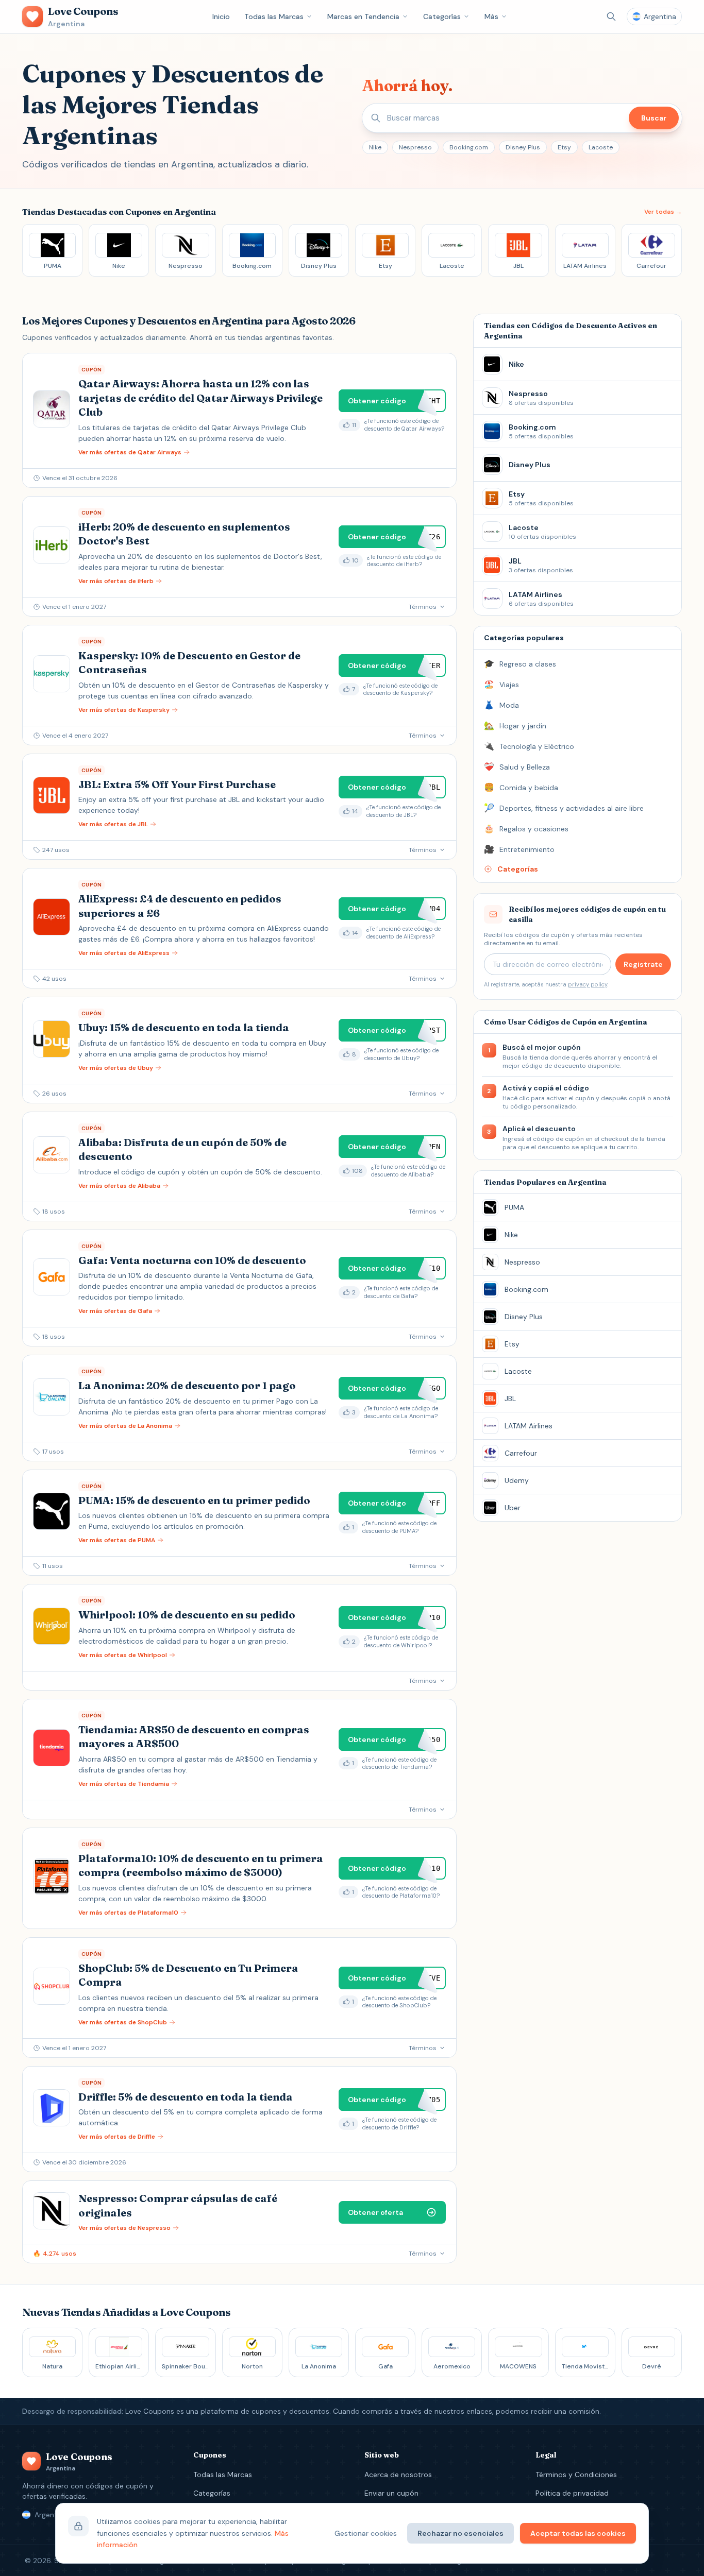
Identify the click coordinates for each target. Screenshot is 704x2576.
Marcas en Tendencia (363, 16)
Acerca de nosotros (398, 2475)
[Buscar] (611, 16)
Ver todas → (663, 212)
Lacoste (601, 147)
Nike (375, 147)
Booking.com (469, 147)
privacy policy (588, 984)
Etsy (564, 147)
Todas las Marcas (274, 16)
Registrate (643, 964)
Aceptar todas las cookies (578, 2533)
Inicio (221, 16)
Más (491, 16)
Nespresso (415, 147)
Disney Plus (523, 147)
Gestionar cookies (366, 2533)
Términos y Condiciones (576, 2475)
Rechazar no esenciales (460, 2533)
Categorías (442, 16)
